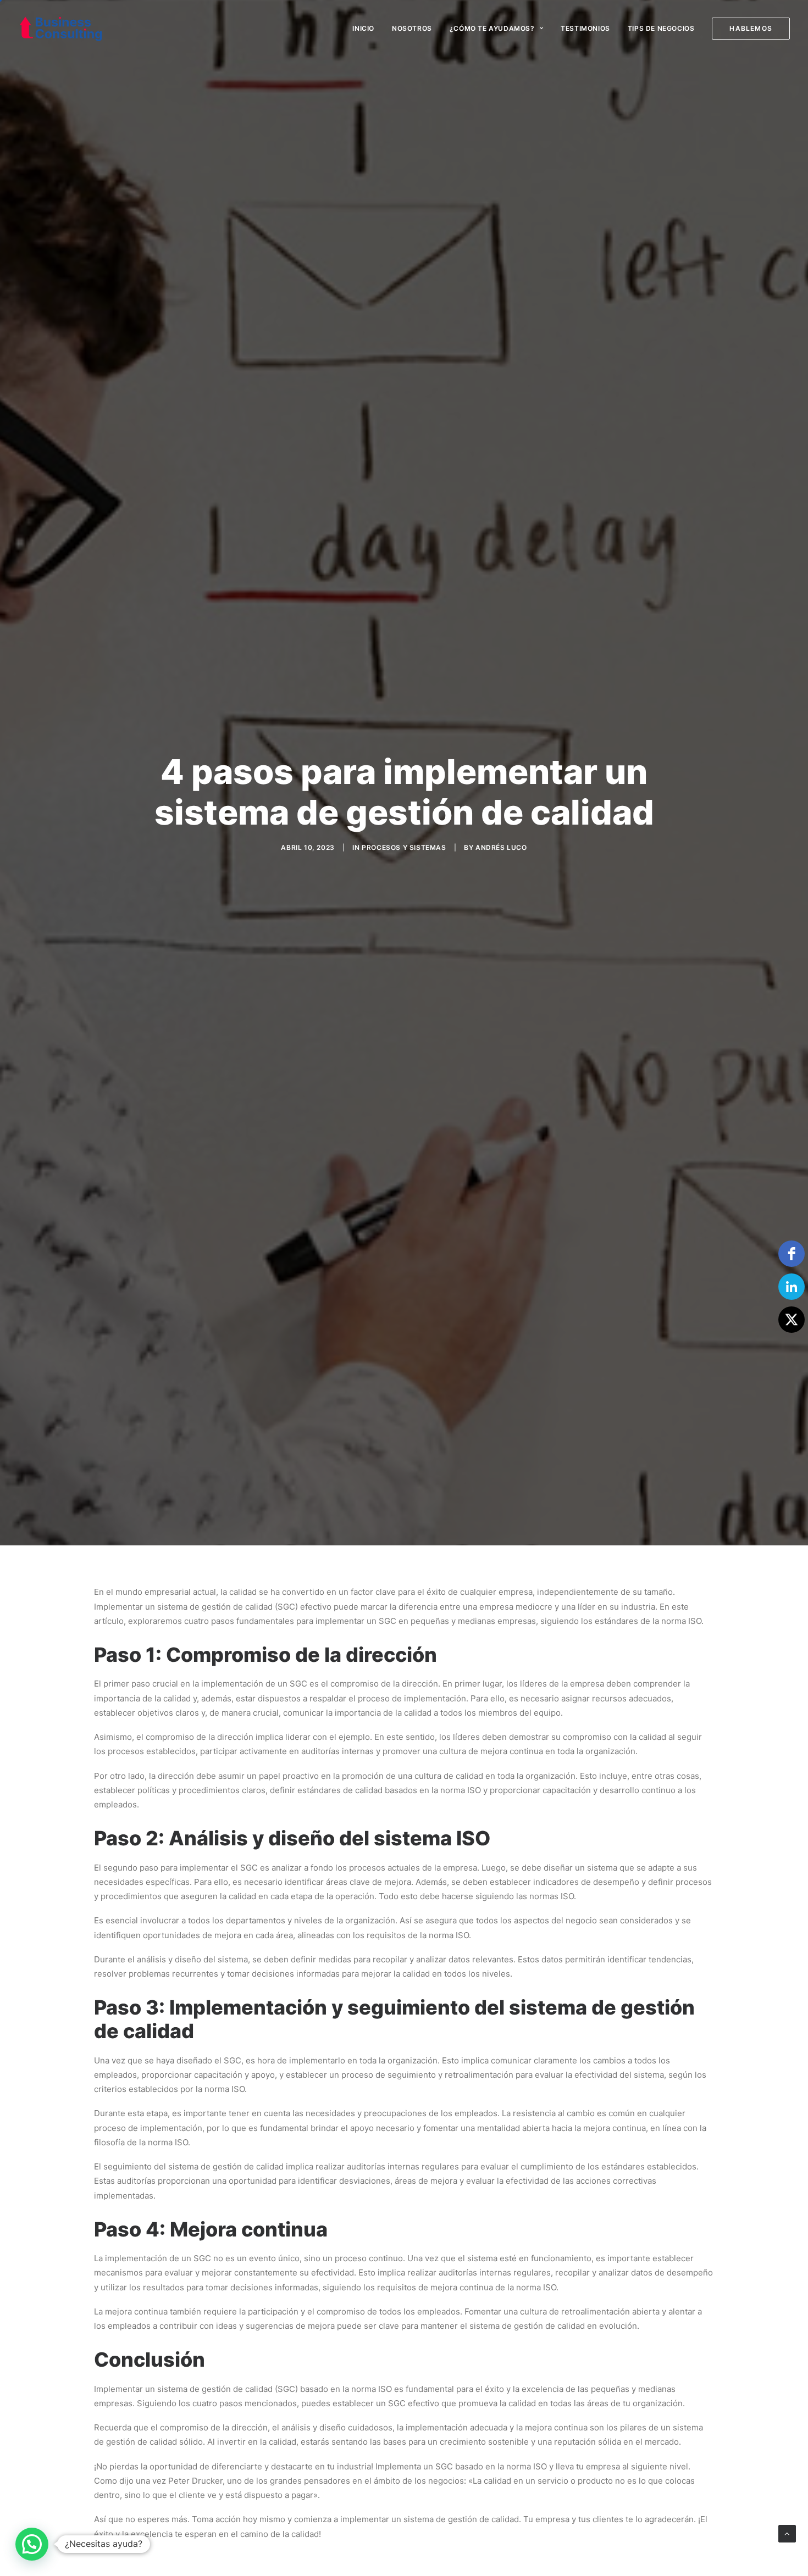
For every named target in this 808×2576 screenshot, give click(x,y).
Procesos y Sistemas (404, 847)
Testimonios (585, 28)
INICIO (363, 28)
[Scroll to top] (787, 2533)
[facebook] (792, 1254)
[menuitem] (367, 29)
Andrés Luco (501, 847)
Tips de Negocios (661, 28)
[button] (32, 2544)
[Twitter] (792, 1320)
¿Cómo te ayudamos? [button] (492, 28)
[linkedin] (792, 1287)
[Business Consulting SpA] (61, 29)
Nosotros (412, 28)
